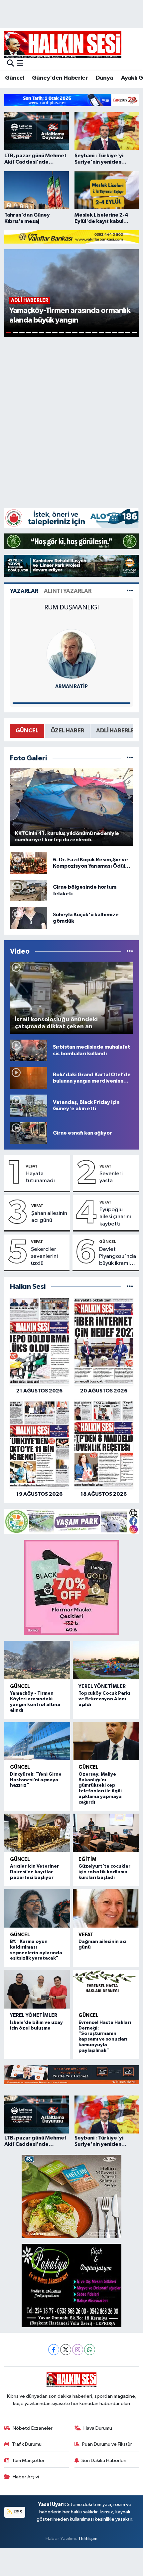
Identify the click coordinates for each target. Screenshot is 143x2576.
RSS (18, 2512)
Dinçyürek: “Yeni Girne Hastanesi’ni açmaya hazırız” (36, 1780)
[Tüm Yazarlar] (130, 591)
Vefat (32, 1166)
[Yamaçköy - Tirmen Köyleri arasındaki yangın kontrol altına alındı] (37, 1660)
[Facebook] (54, 2350)
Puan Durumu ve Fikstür (107, 2444)
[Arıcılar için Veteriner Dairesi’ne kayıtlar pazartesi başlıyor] (37, 1833)
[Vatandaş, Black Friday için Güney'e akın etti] (29, 1105)
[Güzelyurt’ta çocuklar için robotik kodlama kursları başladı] (106, 1833)
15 (101, 332)
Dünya (105, 78)
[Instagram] (78, 2350)
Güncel (14, 78)
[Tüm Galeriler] (130, 758)
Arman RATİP (71, 687)
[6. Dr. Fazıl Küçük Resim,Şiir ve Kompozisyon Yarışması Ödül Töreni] (29, 863)
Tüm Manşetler (28, 2461)
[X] (66, 2350)
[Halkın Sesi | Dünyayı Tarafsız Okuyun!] (63, 44)
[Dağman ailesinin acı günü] (106, 1908)
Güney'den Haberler (60, 78)
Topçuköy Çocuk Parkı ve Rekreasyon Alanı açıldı (104, 1699)
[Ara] (10, 64)
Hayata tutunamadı (40, 1177)
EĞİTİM (87, 1859)
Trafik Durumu (27, 2444)
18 (121, 332)
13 (88, 332)
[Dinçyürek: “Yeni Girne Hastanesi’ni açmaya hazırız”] (37, 1741)
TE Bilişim (88, 2539)
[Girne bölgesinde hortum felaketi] (29, 890)
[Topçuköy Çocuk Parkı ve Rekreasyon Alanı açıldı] (106, 1660)
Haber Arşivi (26, 2477)
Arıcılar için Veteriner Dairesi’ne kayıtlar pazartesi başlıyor (34, 1872)
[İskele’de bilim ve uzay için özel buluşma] (37, 1989)
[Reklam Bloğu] (71, 100)
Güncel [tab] (27, 731)
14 (95, 332)
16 (108, 332)
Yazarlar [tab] (24, 591)
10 (68, 332)
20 (134, 332)
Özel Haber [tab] (67, 731)
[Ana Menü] (20, 64)
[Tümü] (130, 1287)
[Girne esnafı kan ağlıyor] (29, 1133)
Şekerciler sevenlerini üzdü (44, 1257)
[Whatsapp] (90, 2350)
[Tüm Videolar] (130, 951)
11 (75, 332)
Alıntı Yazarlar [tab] (68, 591)
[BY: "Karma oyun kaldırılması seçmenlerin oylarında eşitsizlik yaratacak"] (37, 1908)
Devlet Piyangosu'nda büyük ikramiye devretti (118, 1257)
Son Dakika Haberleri (104, 2461)
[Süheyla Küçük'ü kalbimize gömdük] (29, 918)
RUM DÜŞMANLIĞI (71, 607)
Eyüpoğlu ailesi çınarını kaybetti (115, 1217)
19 (128, 332)
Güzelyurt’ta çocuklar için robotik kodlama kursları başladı (104, 1872)
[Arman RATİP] (71, 654)
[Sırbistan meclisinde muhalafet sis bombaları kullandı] (29, 1050)
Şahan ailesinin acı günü (49, 1217)
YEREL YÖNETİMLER (102, 1687)
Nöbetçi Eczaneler (33, 2428)
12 (81, 332)
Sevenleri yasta (111, 1177)
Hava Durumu (98, 2428)
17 (115, 332)
